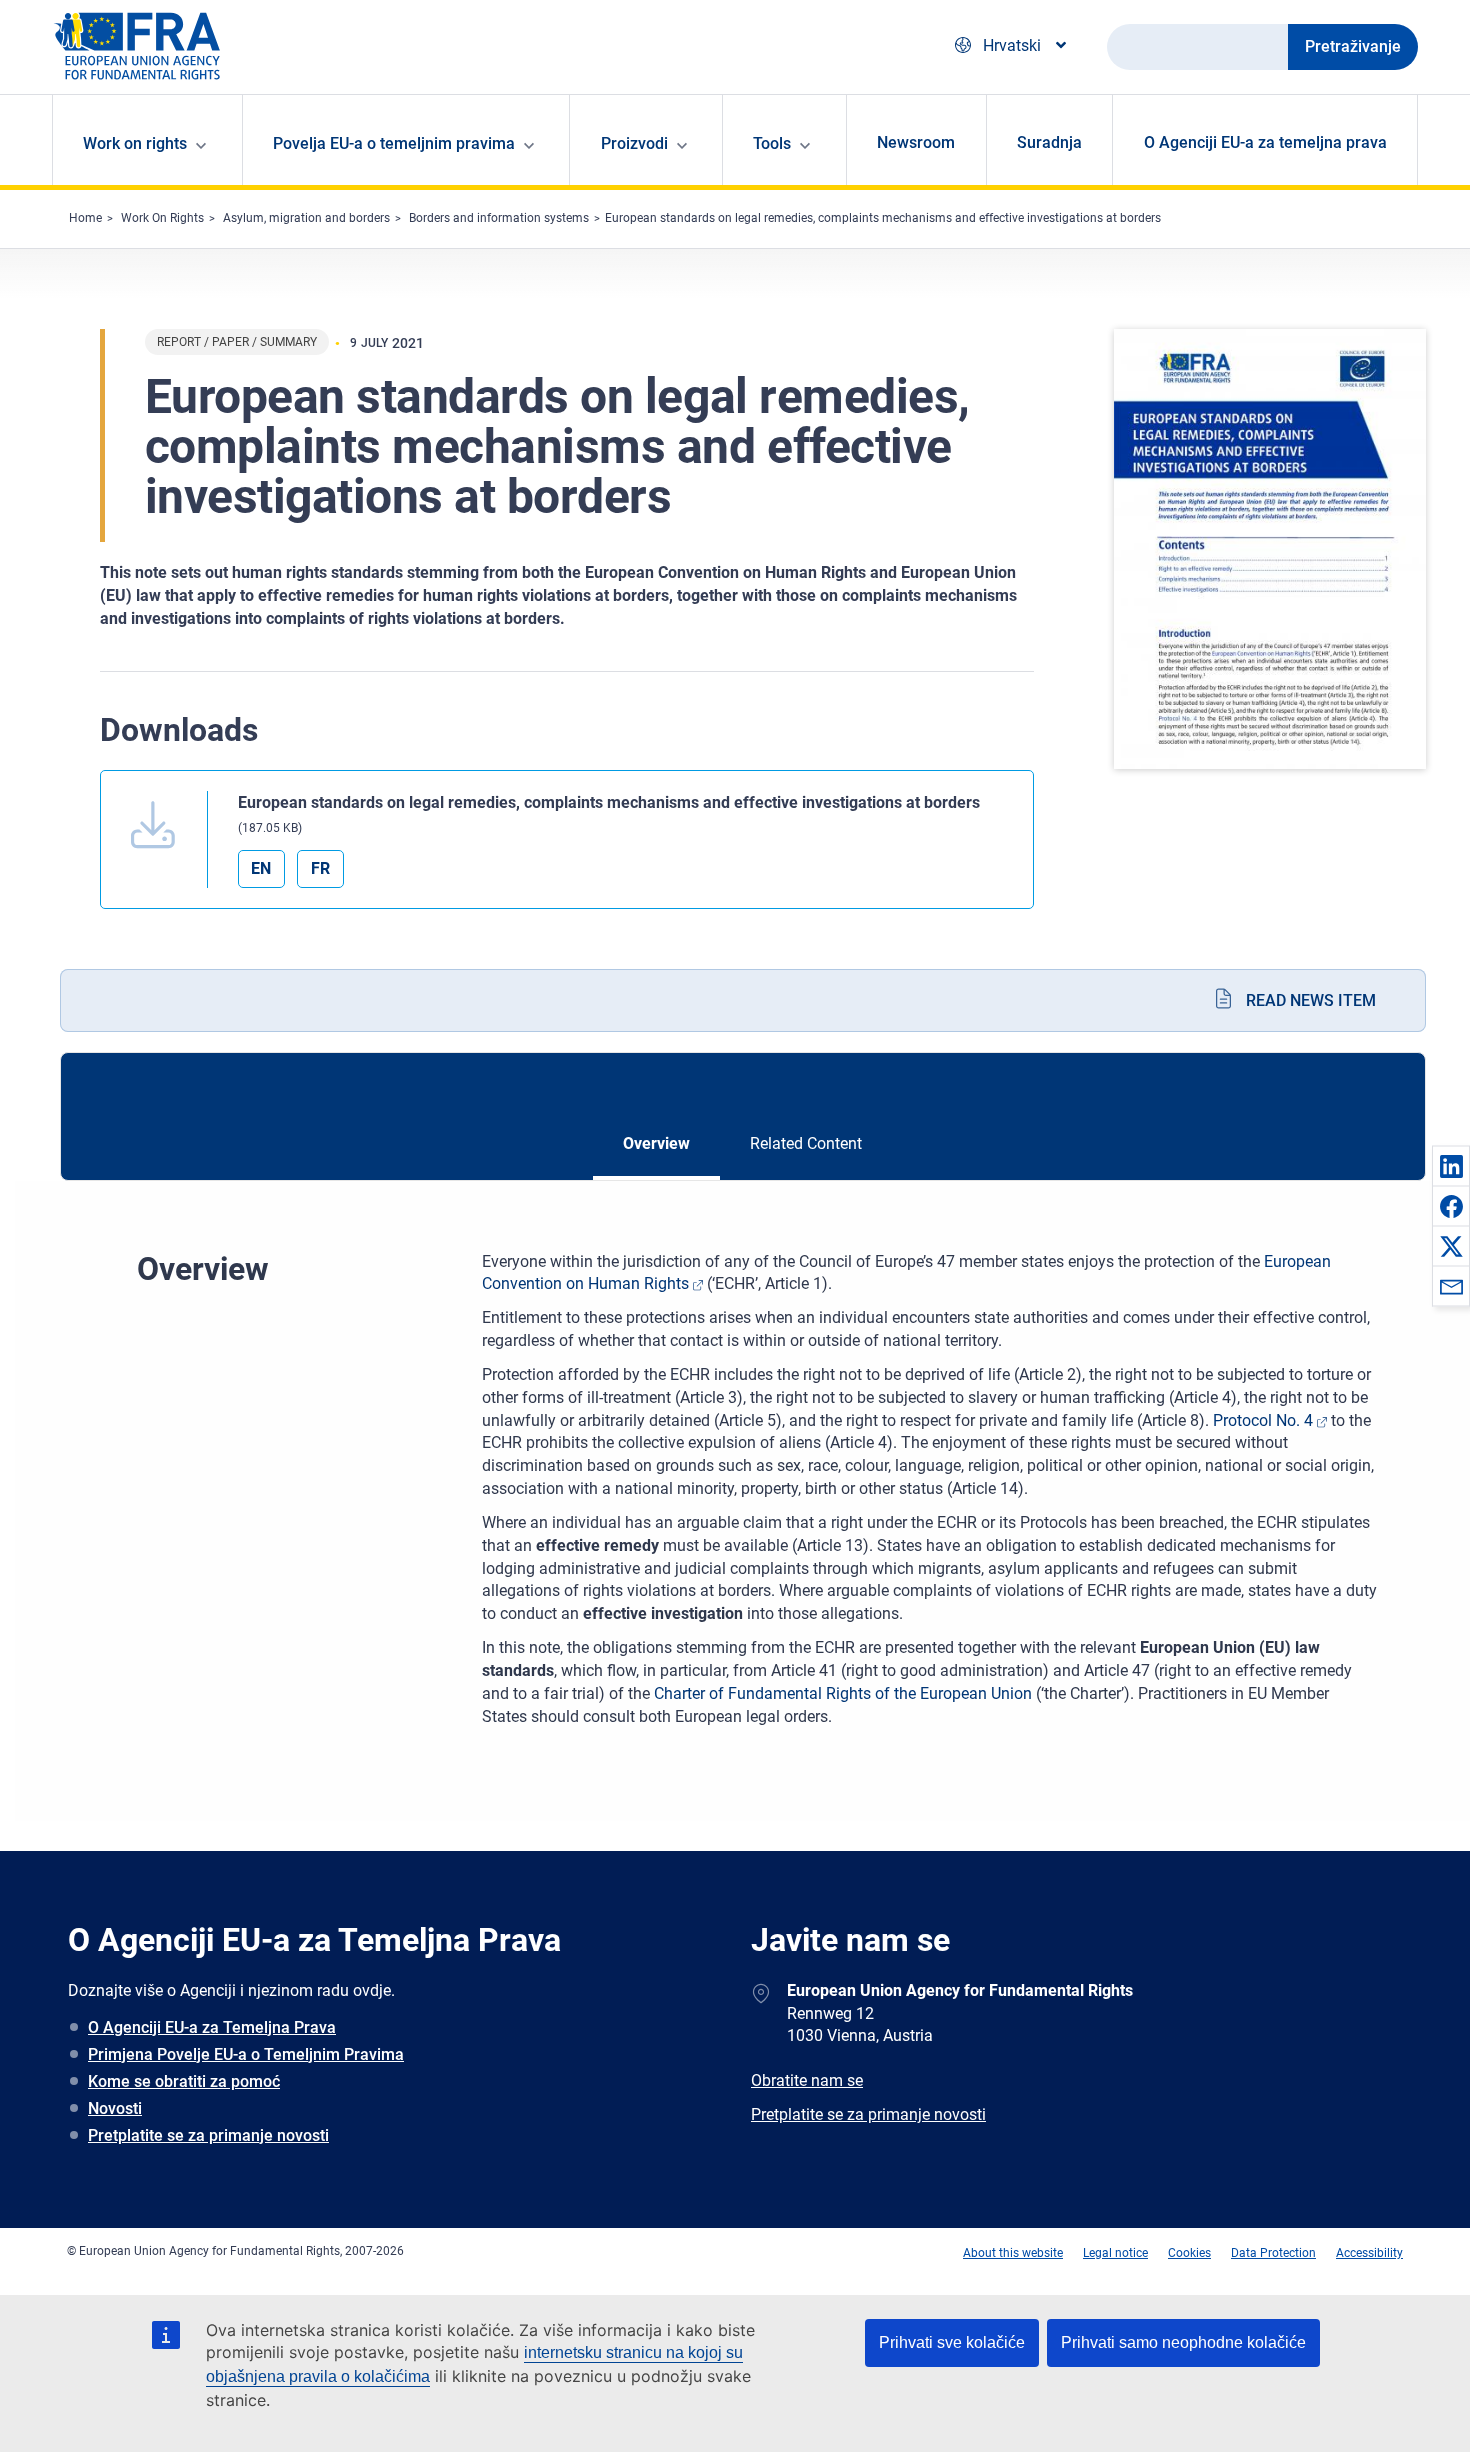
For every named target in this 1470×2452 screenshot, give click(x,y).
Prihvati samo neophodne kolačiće (1183, 2342)
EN (261, 868)
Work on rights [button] (135, 143)
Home (85, 218)
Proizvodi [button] (634, 143)
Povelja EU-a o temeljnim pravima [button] (394, 143)
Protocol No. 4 (1263, 1420)
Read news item (1311, 1000)
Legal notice (1115, 2253)
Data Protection (1273, 2253)
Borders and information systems (499, 218)
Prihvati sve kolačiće (952, 2342)
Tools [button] (772, 143)
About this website (1013, 2253)
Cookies (1189, 2253)
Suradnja (1049, 142)
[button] (1451, 1166)
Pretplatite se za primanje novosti (208, 2135)
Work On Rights (162, 218)
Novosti (115, 2108)
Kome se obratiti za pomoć (184, 2081)
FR (320, 868)
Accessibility (1369, 2253)
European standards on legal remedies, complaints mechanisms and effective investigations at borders (883, 218)
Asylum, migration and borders (306, 218)
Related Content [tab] (806, 1143)
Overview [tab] (656, 1143)
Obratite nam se (807, 2080)
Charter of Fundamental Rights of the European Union (843, 1693)
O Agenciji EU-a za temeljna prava (1265, 142)
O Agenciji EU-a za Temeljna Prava (212, 2027)
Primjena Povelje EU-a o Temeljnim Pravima (246, 2054)
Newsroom (916, 142)
